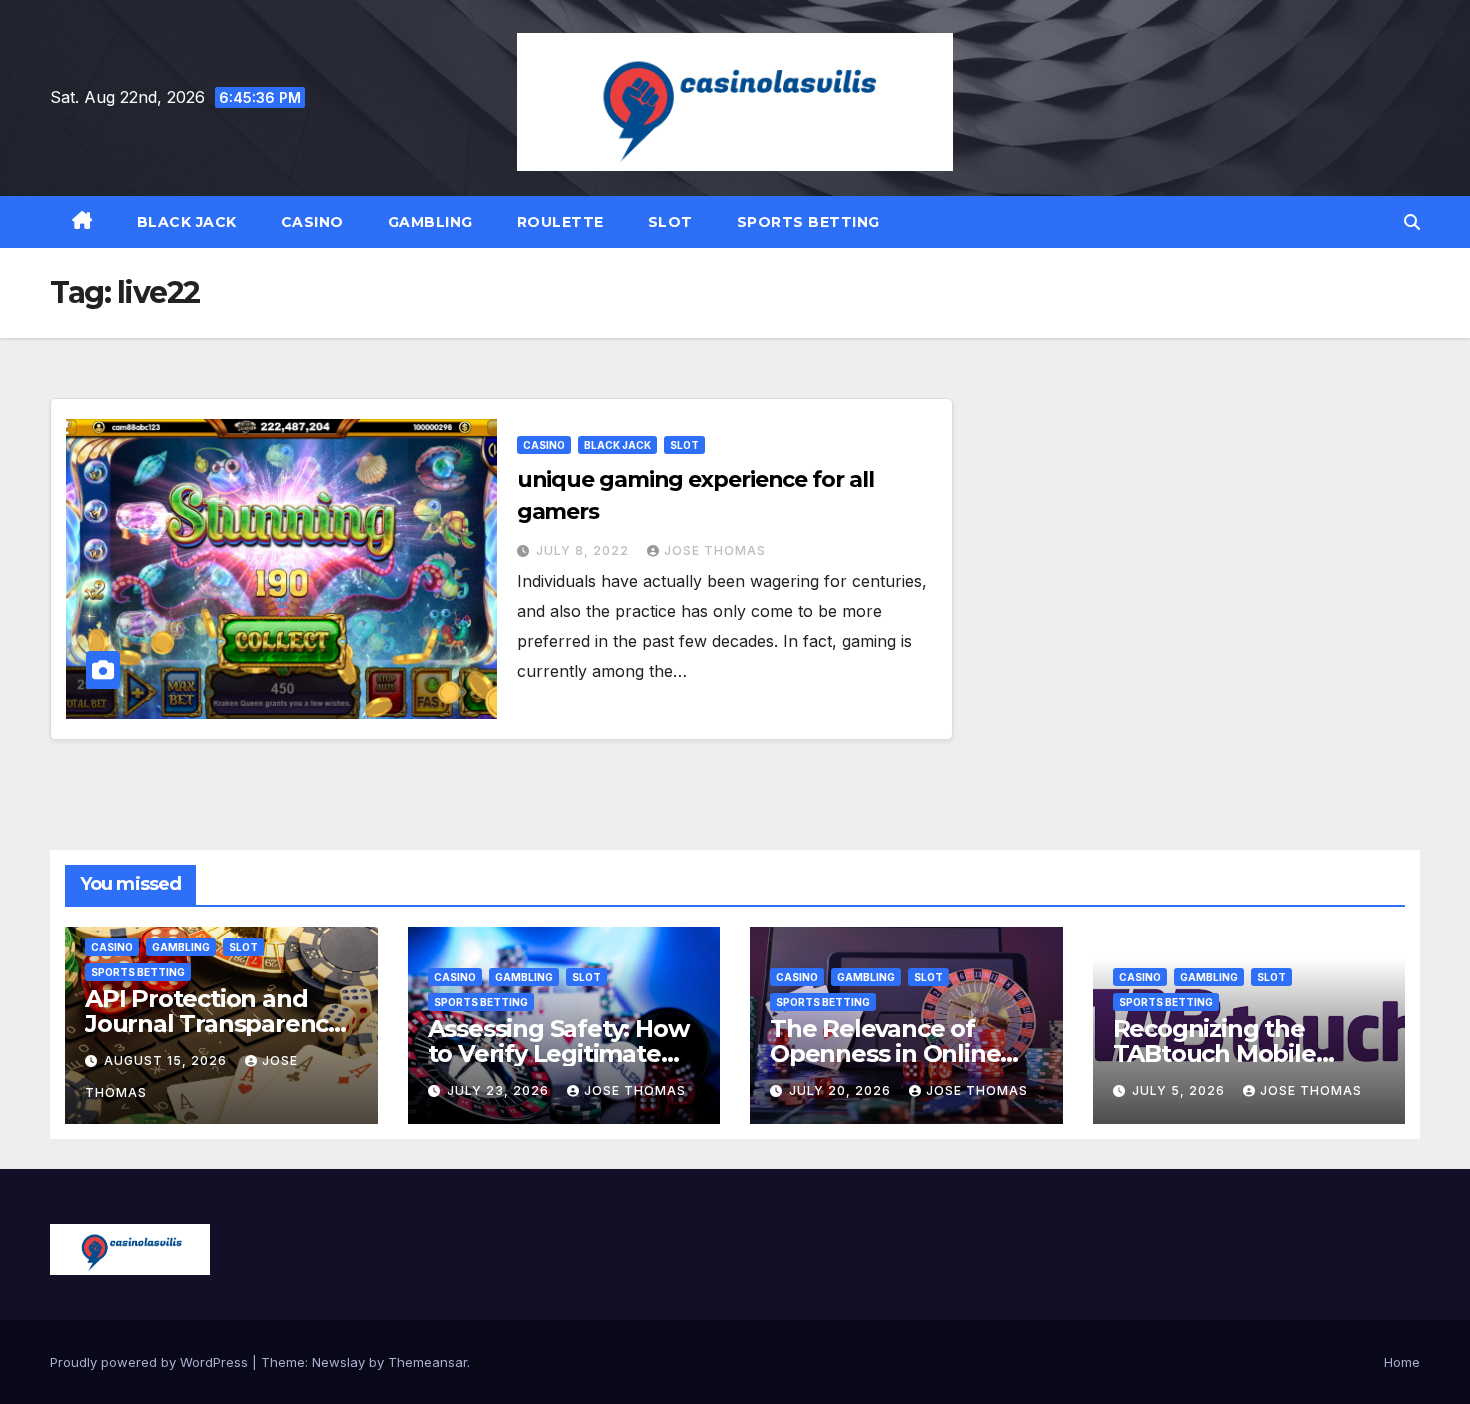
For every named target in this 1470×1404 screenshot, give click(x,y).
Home (1402, 1362)
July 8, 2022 (584, 550)
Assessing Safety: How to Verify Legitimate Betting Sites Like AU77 (564, 1053)
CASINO (312, 222)
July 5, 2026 (1180, 1090)
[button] (1412, 222)
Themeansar (427, 1362)
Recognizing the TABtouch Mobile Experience (1214, 1053)
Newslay (338, 1362)
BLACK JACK (187, 222)
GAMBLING (430, 222)
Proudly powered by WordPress (151, 1362)
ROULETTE (560, 222)
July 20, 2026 (842, 1090)
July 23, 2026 (500, 1090)
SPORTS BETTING (808, 222)
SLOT (670, 222)
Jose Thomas (715, 550)
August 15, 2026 (167, 1060)
